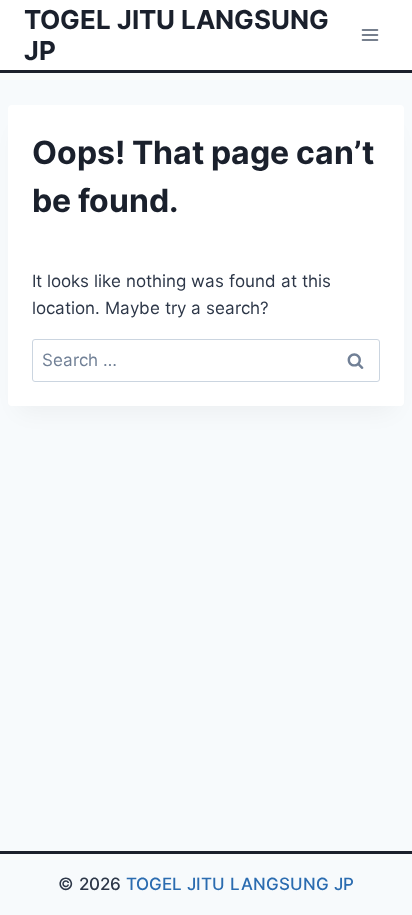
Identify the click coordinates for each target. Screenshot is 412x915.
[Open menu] (369, 34)
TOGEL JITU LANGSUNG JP (240, 884)
